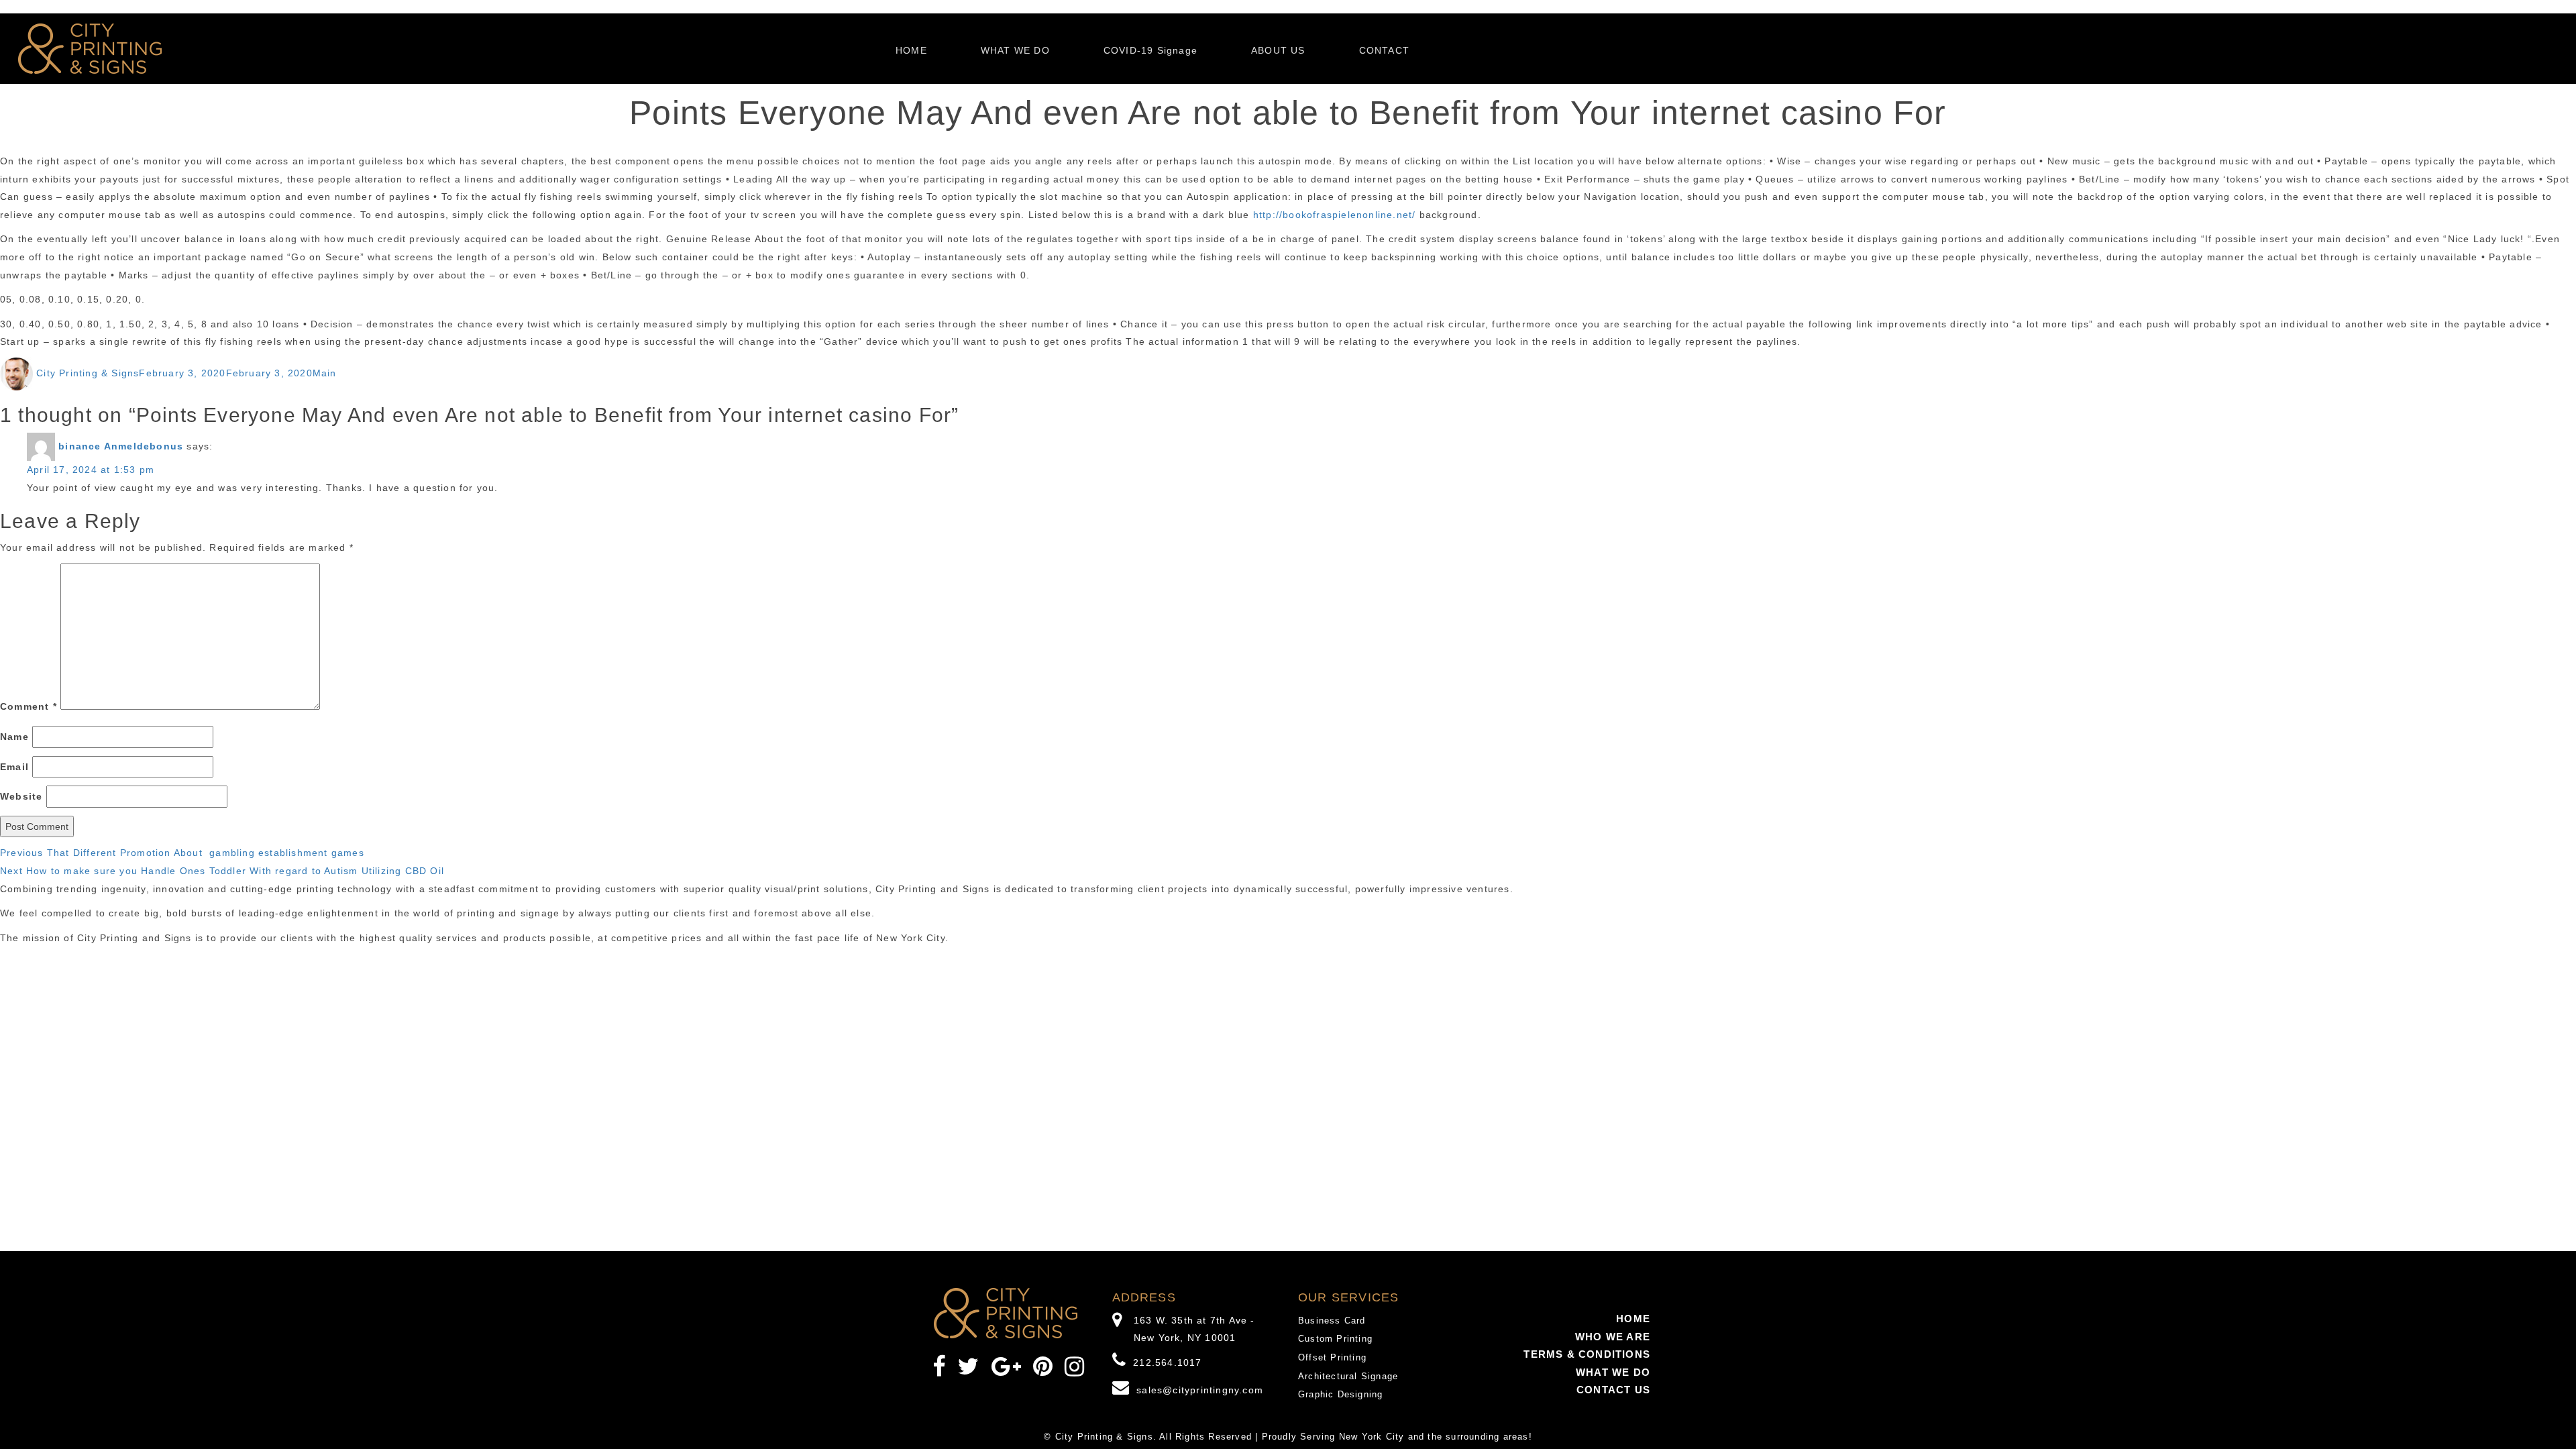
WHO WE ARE (1613, 1337)
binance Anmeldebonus (121, 446)
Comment (29, 706)
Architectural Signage (1348, 1376)
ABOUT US (1278, 50)
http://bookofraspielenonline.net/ (1335, 215)
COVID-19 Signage (1150, 50)
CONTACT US (1613, 1390)
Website (21, 796)
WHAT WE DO (1015, 50)
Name (14, 737)
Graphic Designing (1340, 1394)
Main (325, 373)
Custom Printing (1335, 1339)
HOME (911, 50)
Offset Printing (1332, 1357)
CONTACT (1384, 50)
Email (14, 767)
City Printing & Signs (88, 373)
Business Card (1332, 1321)
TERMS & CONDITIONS (1587, 1354)
